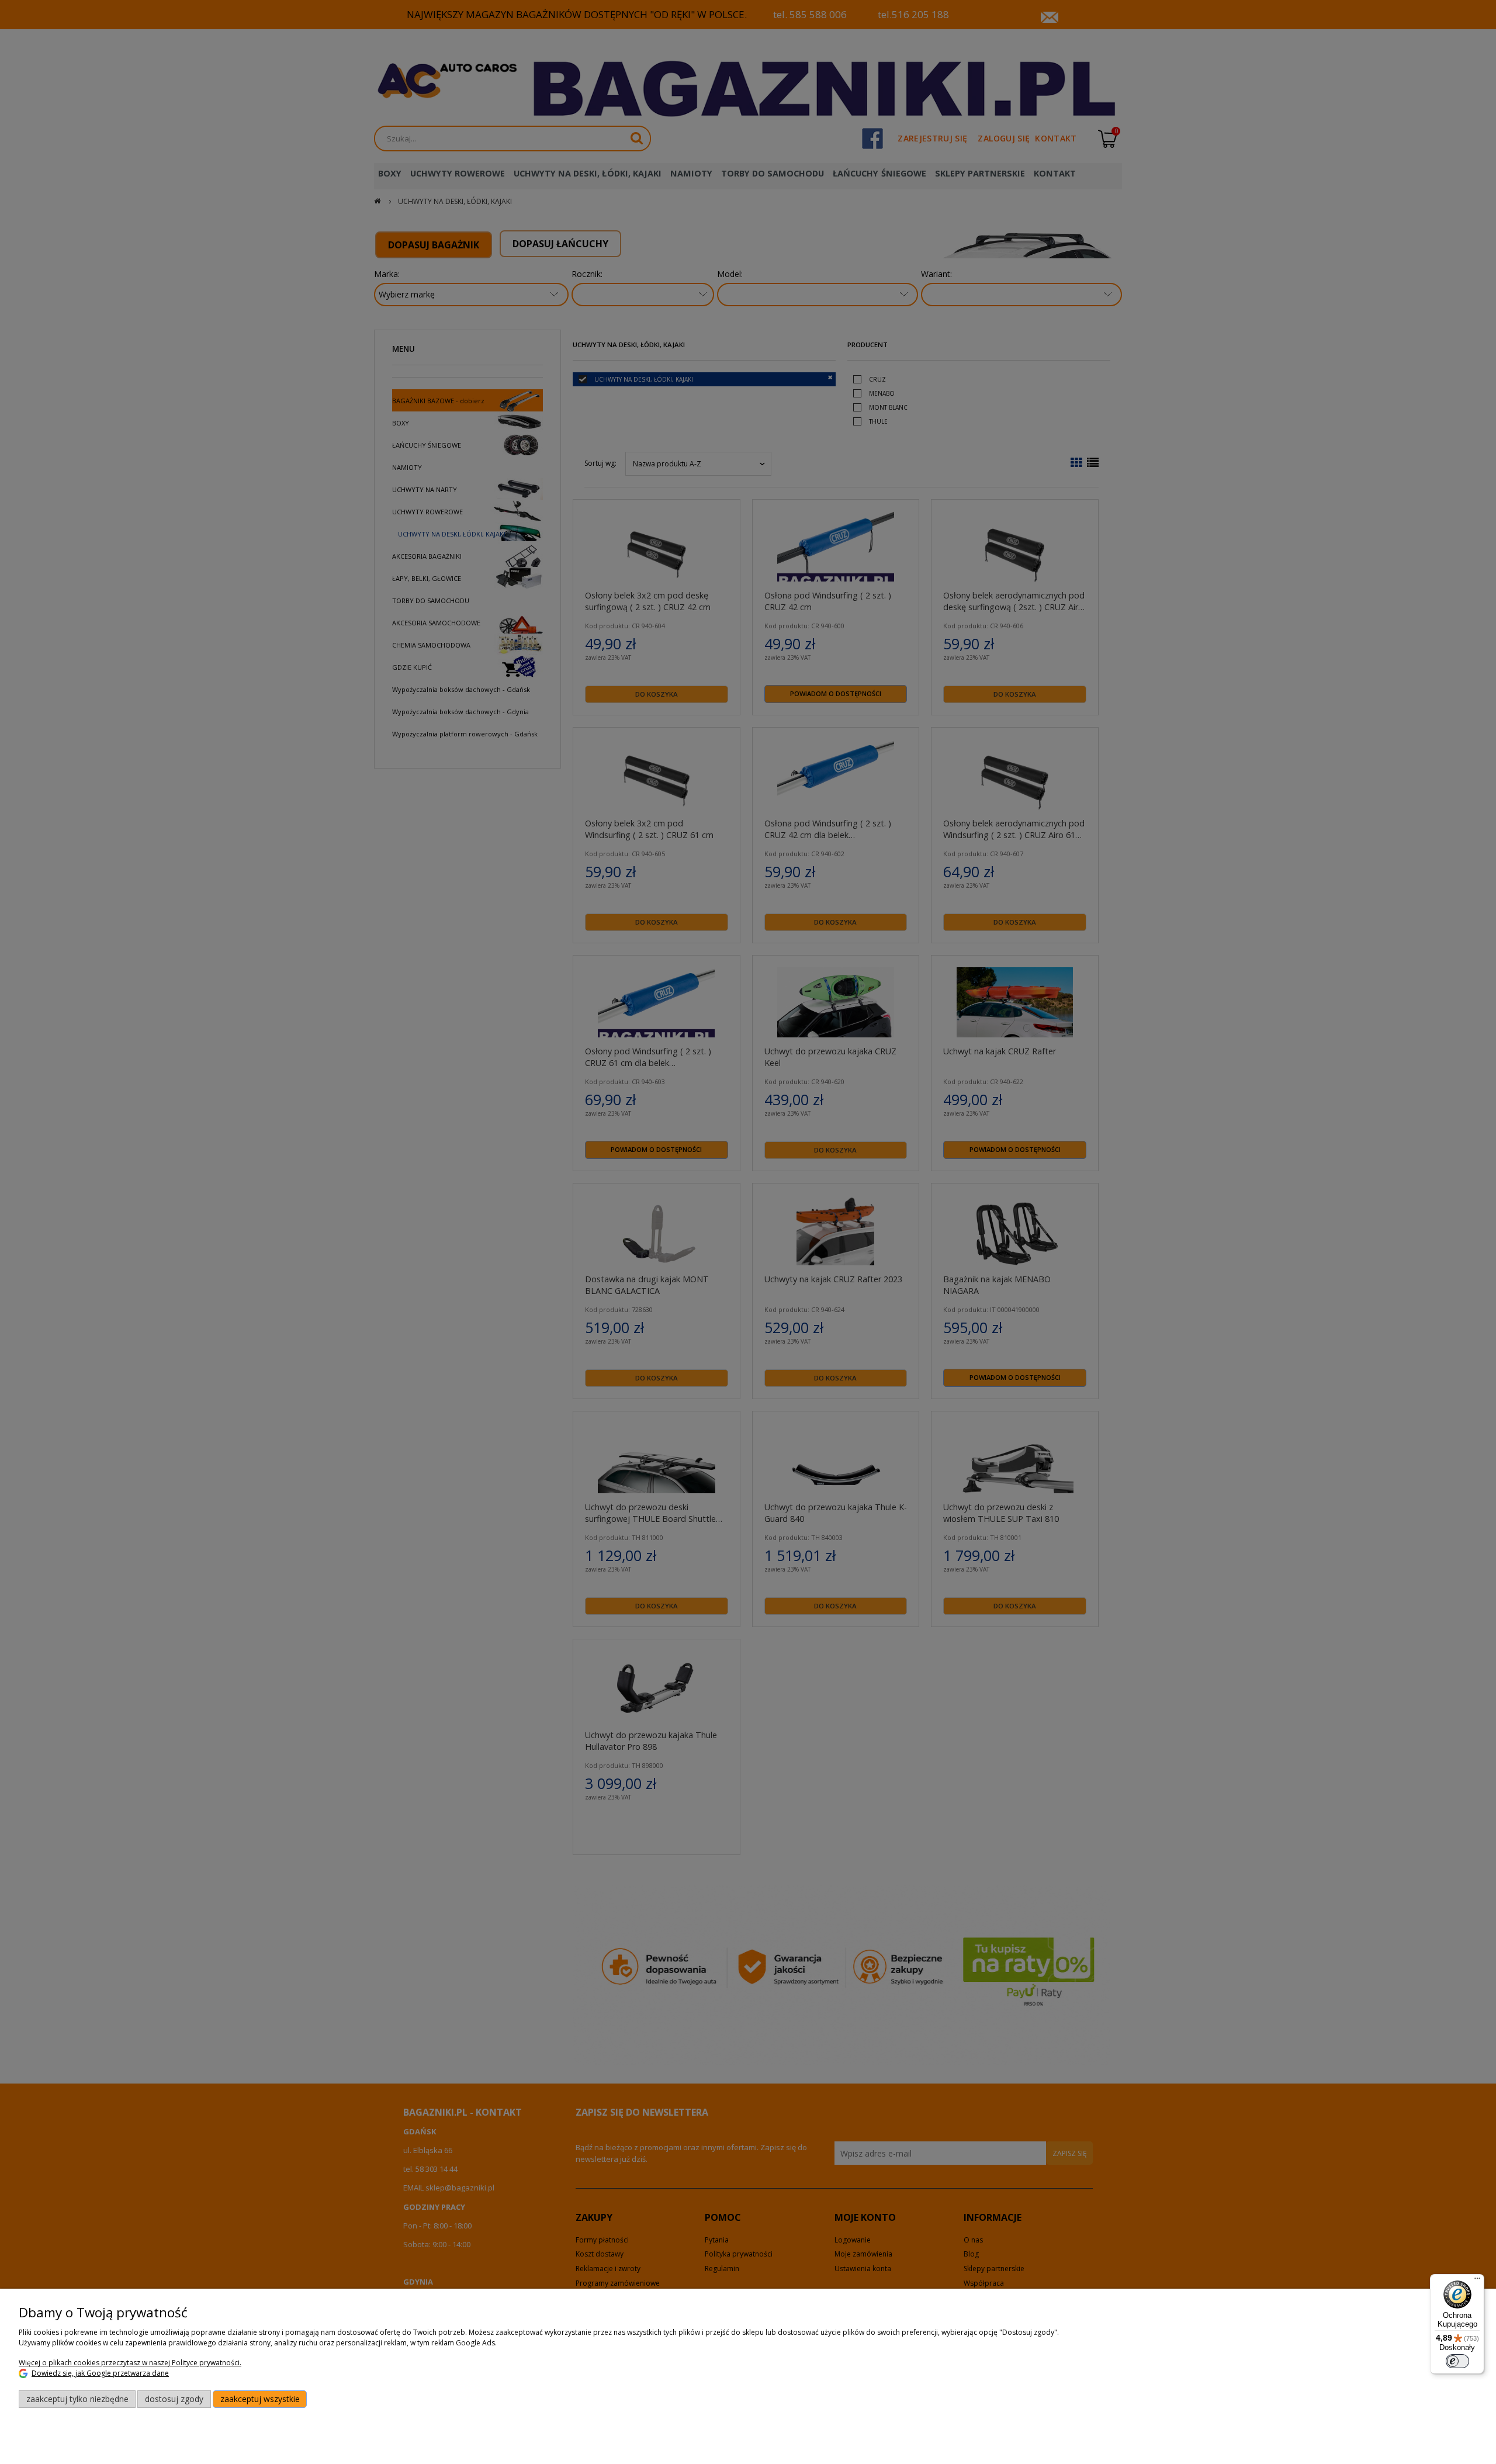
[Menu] (1477, 2281)
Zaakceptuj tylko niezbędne (77, 2399)
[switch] (1457, 2361)
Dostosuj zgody (174, 2399)
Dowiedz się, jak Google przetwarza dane (100, 2373)
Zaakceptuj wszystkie (260, 2399)
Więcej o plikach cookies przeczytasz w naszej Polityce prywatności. (130, 2363)
